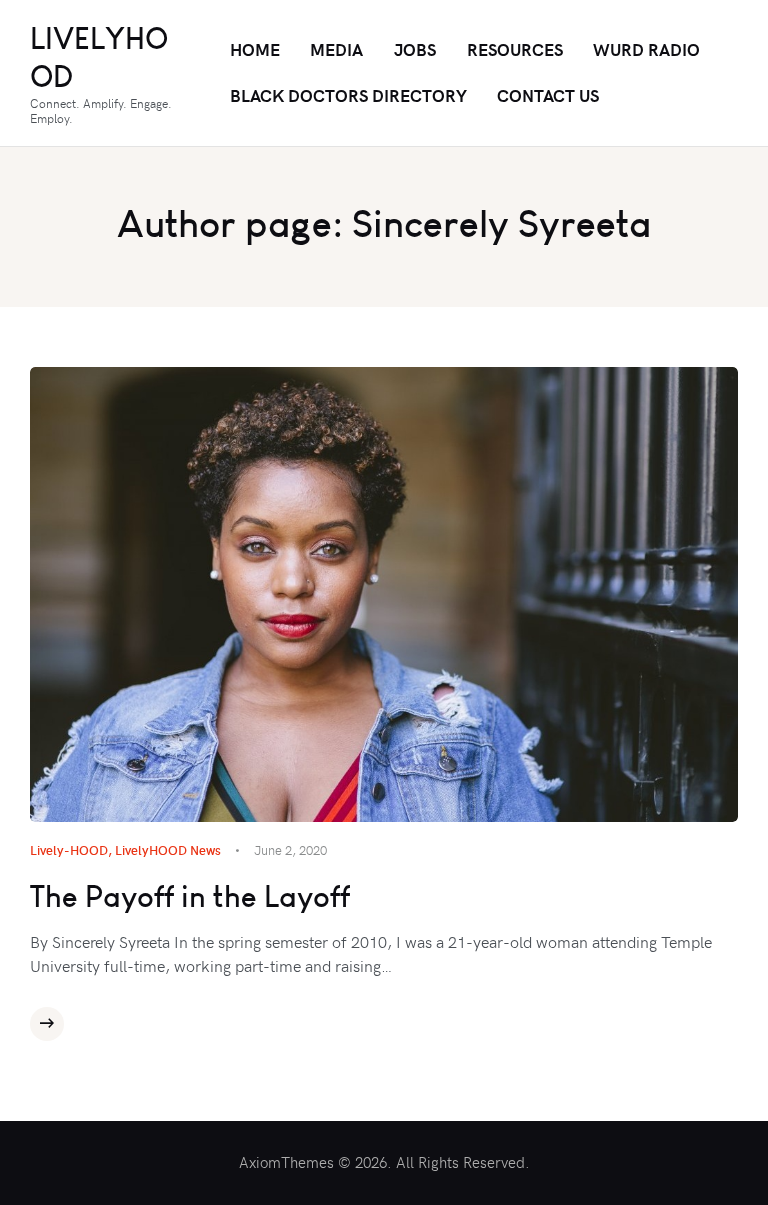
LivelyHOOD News (168, 850)
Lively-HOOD (69, 850)
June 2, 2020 (290, 850)
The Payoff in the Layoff (190, 897)
